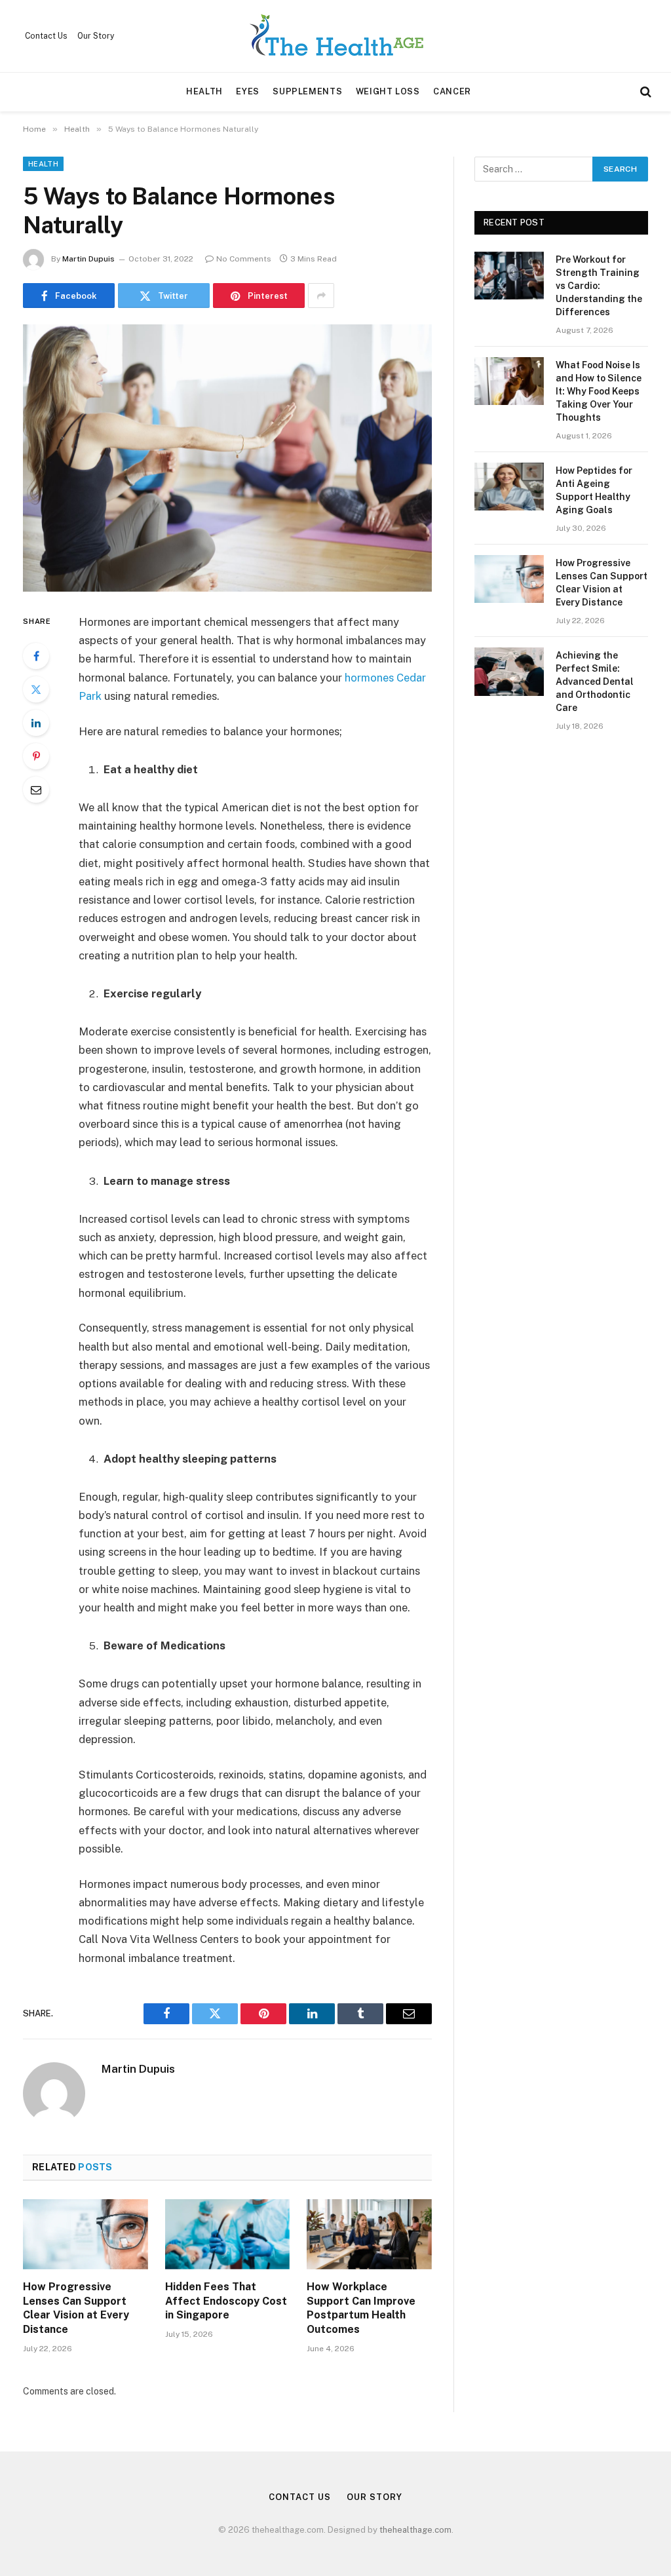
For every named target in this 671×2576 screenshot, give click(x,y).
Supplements (307, 91)
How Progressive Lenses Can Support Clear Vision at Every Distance (76, 2308)
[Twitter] (36, 689)
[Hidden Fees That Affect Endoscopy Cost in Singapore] (228, 2234)
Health (204, 91)
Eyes (248, 91)
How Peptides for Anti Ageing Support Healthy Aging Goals (594, 490)
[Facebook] (36, 656)
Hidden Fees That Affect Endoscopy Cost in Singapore (226, 2301)
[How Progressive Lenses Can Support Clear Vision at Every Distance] (86, 2234)
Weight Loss (388, 91)
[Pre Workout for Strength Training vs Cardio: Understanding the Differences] (509, 276)
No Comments (244, 259)
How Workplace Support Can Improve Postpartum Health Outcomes (361, 2308)
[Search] (644, 92)
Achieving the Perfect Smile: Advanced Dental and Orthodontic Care (595, 682)
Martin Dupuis (88, 259)
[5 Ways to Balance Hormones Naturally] (227, 458)
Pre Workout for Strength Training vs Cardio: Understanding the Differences (599, 286)
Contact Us (46, 36)
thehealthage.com (415, 2530)
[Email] (36, 790)
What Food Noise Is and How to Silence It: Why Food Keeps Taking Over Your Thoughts (599, 391)
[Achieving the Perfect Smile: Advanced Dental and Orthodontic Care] (509, 671)
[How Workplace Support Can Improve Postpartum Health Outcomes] (369, 2234)
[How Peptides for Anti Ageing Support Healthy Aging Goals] (509, 487)
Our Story (96, 36)
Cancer (452, 91)
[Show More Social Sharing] (321, 296)
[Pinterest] (36, 756)
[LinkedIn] (36, 723)
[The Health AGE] (335, 36)
